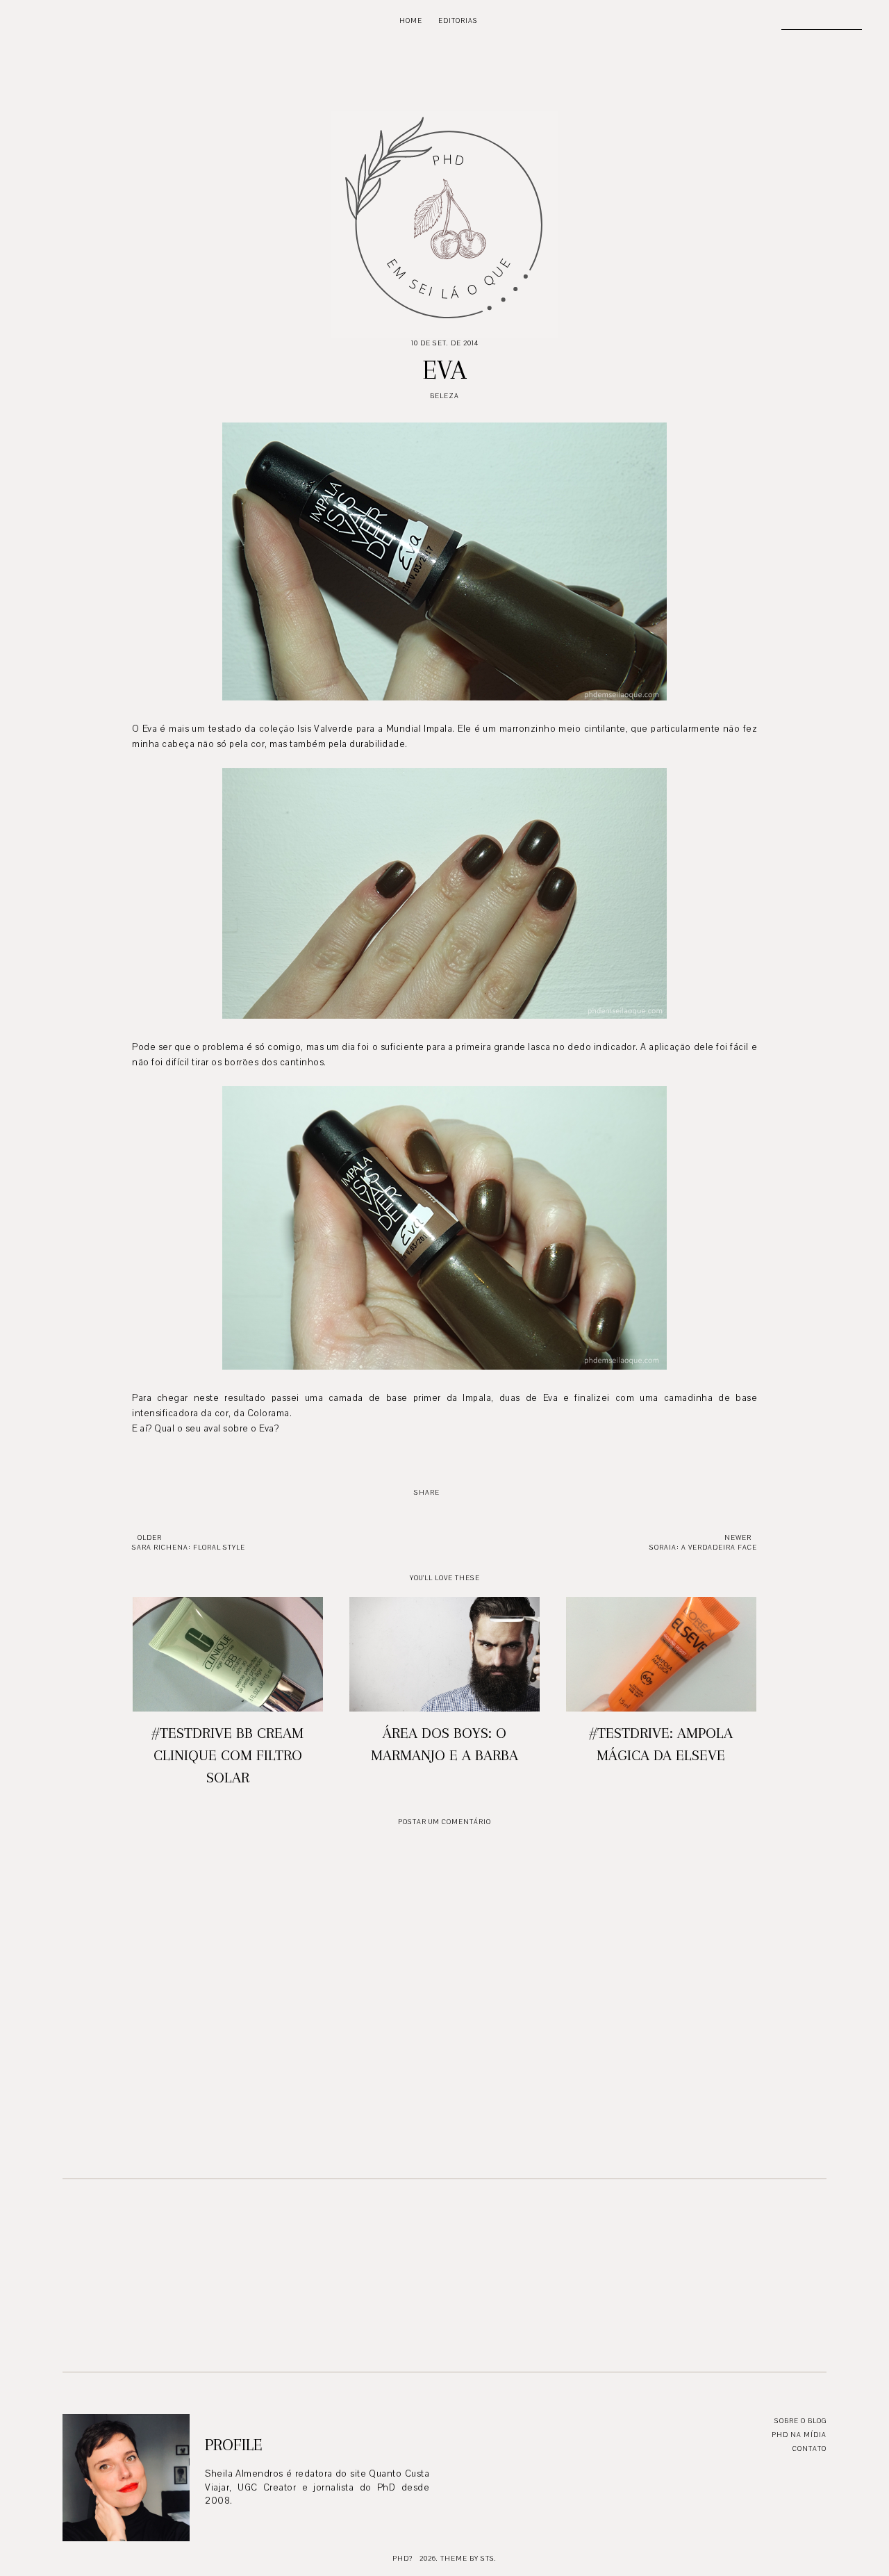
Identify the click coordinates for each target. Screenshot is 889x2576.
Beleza (444, 396)
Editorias (458, 20)
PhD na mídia (799, 2435)
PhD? (402, 2558)
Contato (809, 2448)
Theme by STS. (468, 2558)
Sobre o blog (800, 2421)
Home (411, 20)
